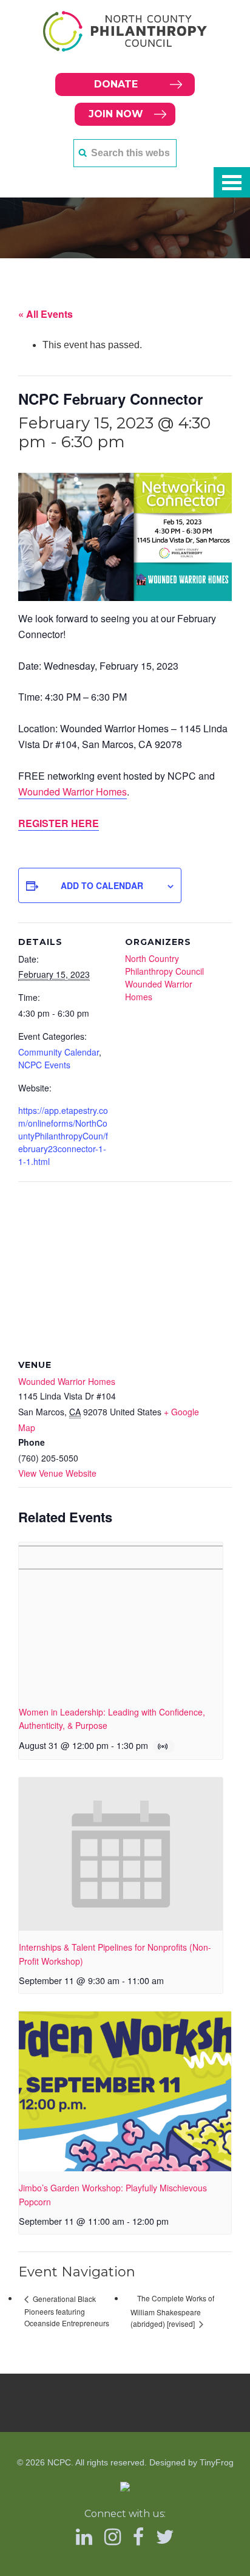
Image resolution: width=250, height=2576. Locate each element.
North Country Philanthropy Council (164, 965)
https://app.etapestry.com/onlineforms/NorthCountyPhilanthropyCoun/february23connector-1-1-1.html (63, 1136)
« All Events (46, 314)
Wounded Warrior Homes (73, 792)
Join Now (116, 114)
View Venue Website (57, 1473)
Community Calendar (59, 1052)
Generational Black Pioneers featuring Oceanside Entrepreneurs (67, 2311)
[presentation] (121, 1619)
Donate (116, 84)
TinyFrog (217, 2462)
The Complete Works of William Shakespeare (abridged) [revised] (172, 2311)
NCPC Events (44, 1065)
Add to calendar (102, 885)
